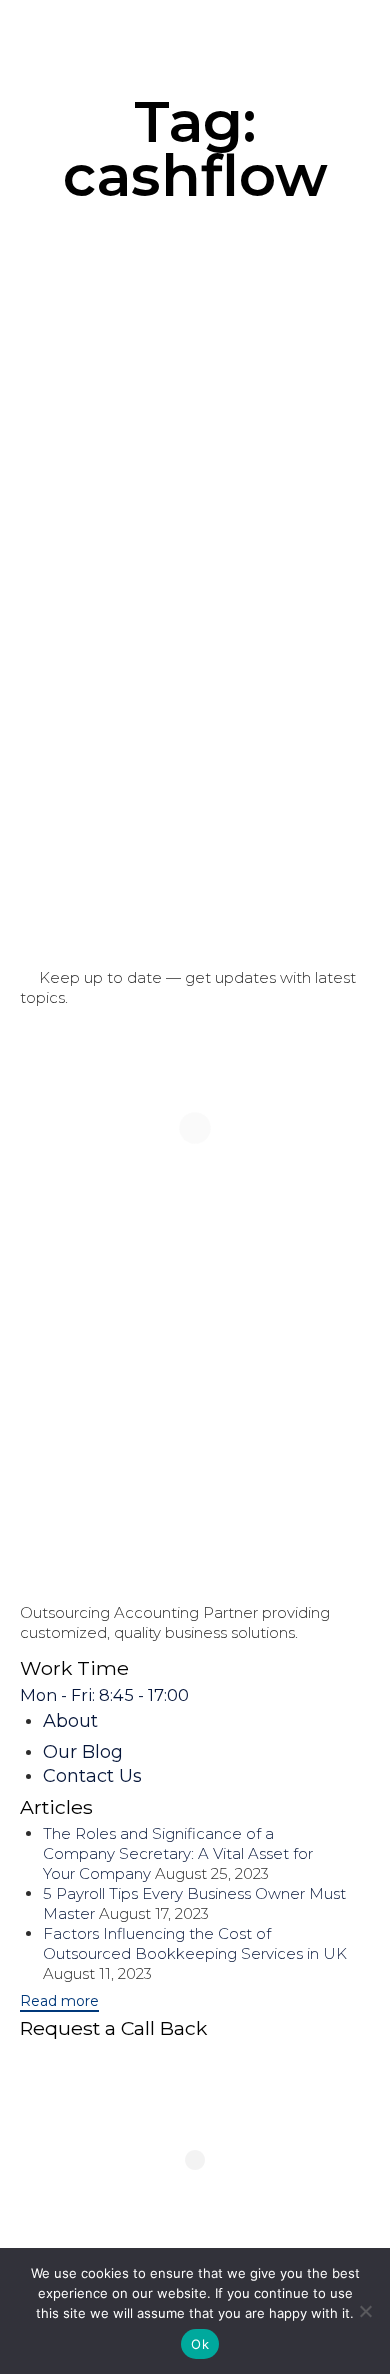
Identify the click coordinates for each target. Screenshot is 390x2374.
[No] (365, 2311)
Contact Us (92, 1776)
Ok (200, 2344)
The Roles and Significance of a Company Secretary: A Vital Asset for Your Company (178, 1853)
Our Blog (83, 1752)
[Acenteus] (65, 37)
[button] (59, 2002)
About (70, 1721)
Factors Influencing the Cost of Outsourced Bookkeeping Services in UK (195, 1943)
